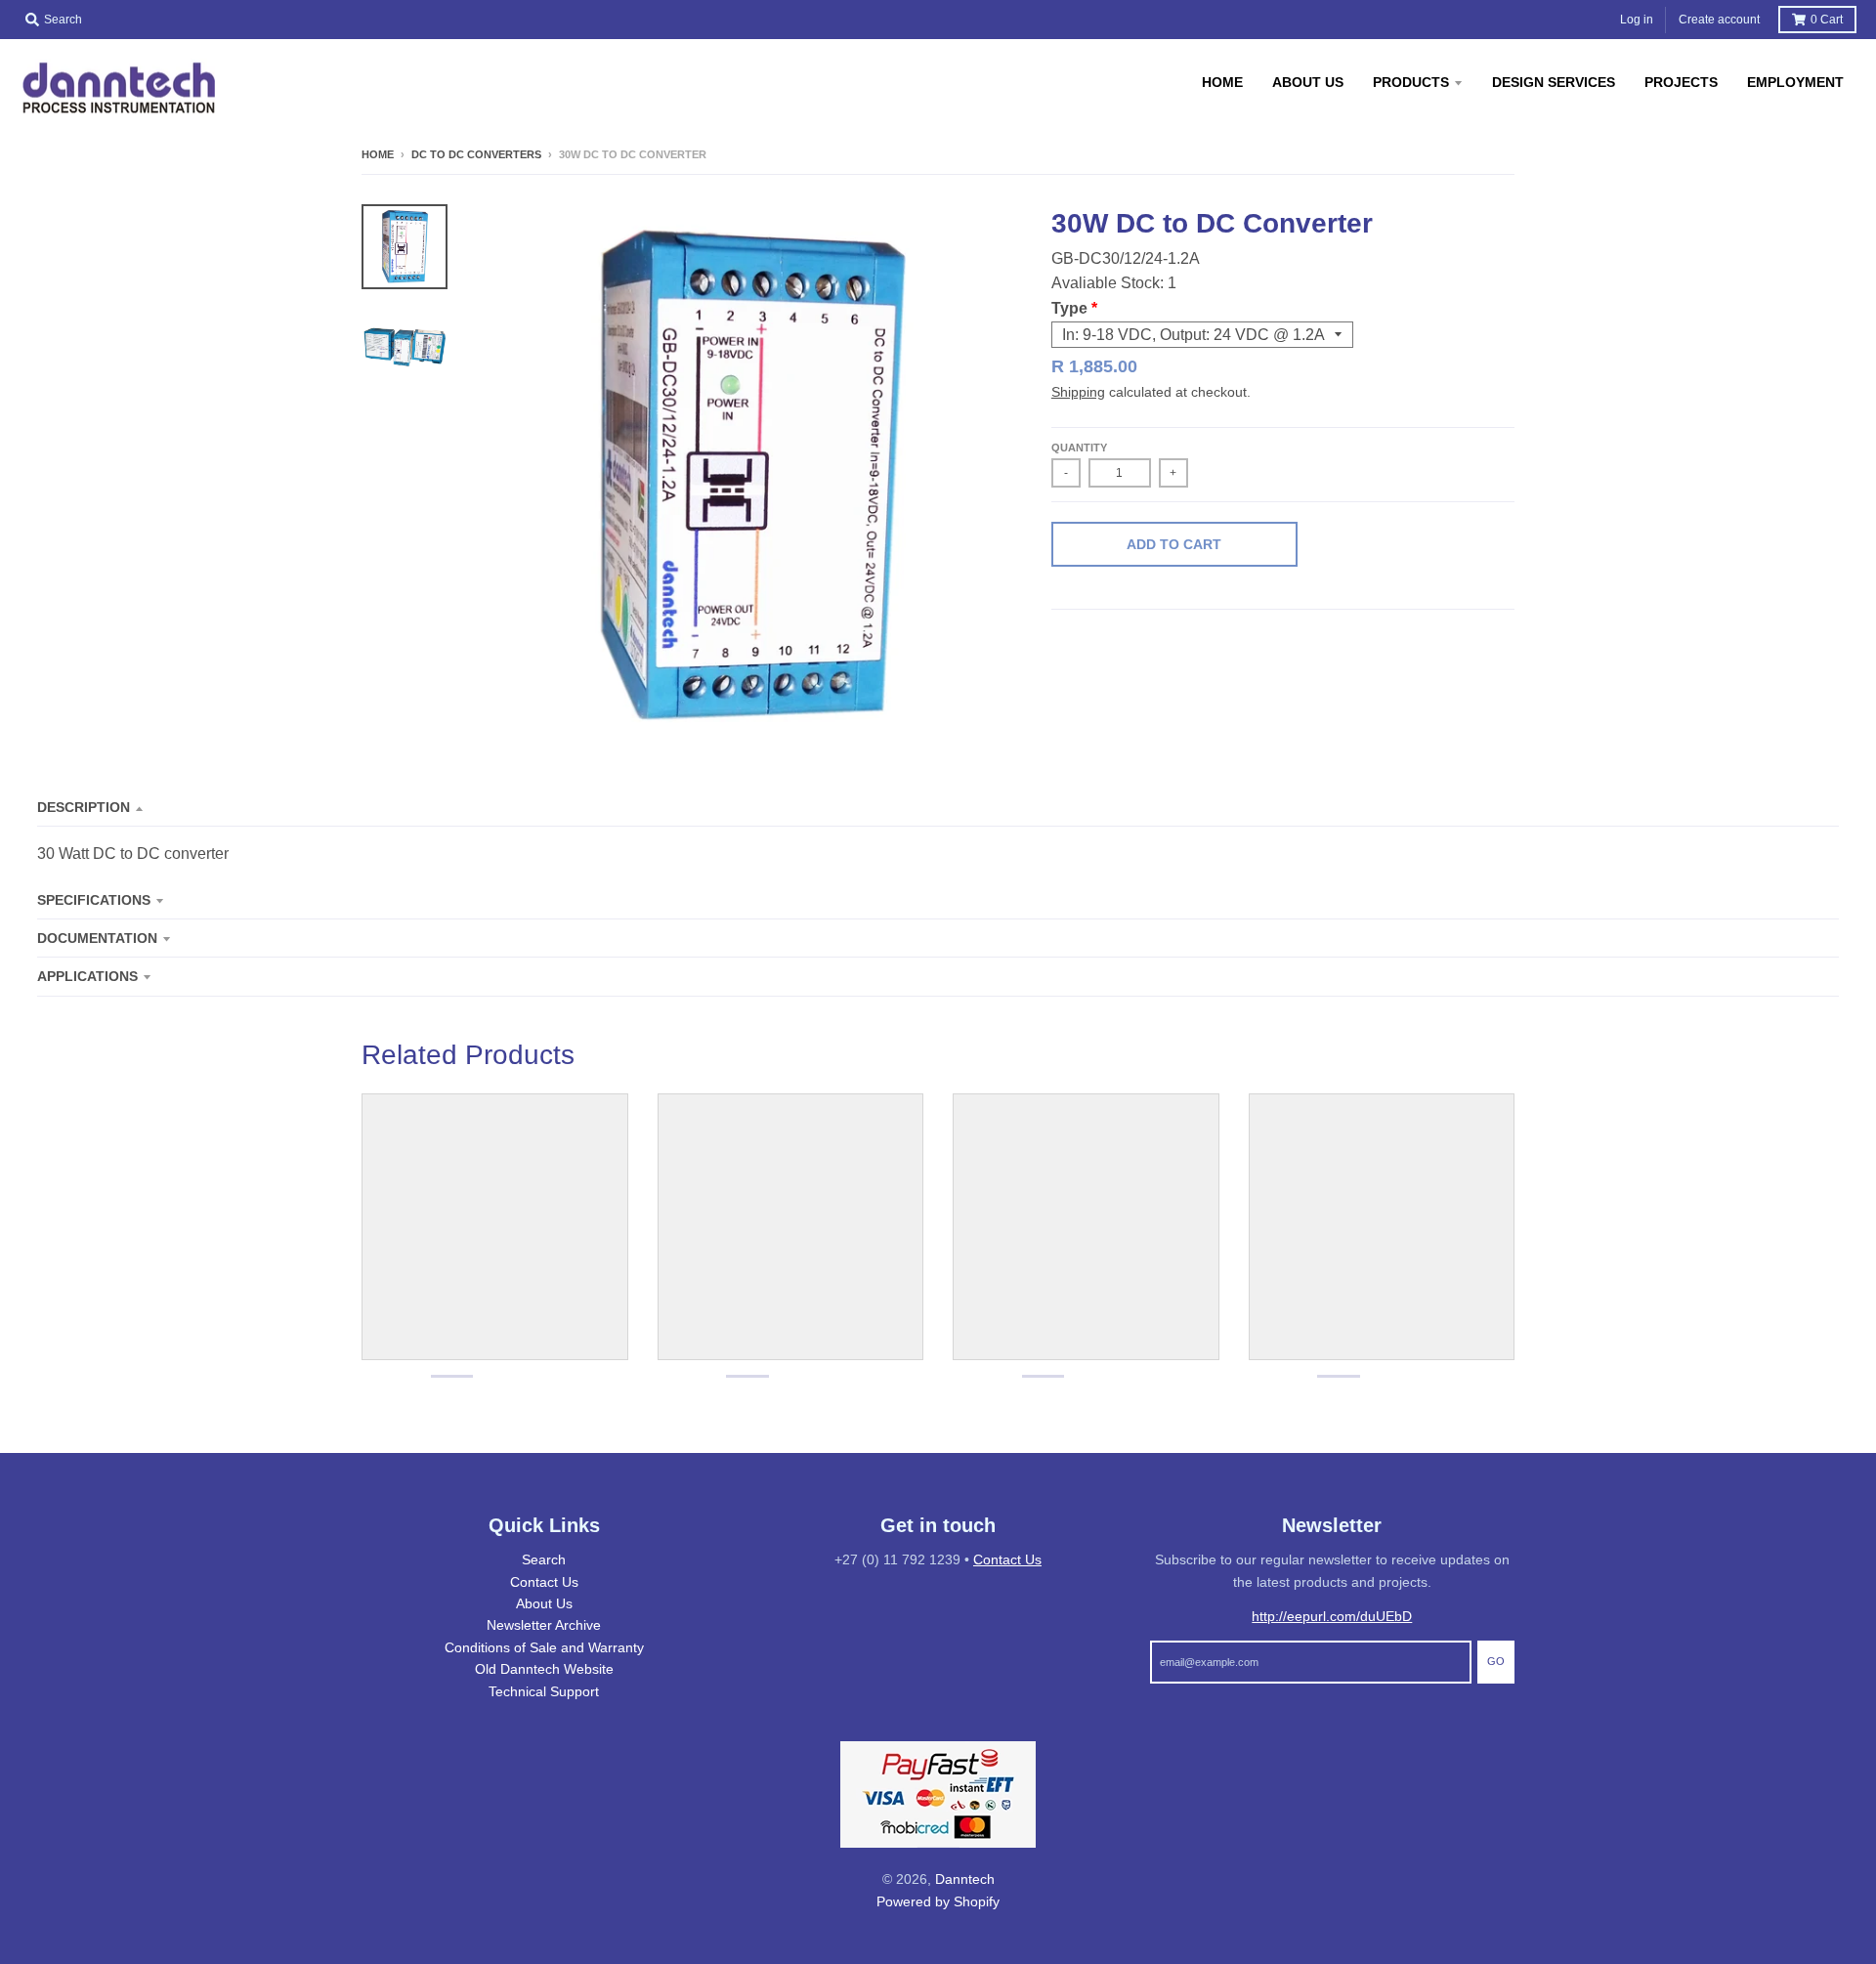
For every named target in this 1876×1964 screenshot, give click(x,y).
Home (378, 154)
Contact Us (544, 1582)
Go (1496, 1661)
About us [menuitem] (1308, 82)
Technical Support (544, 1691)
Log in (1637, 20)
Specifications (94, 900)
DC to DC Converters (476, 154)
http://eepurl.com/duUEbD (1332, 1616)
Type (1069, 308)
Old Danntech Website (544, 1669)
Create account (1719, 20)
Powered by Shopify (938, 1901)
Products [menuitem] (1411, 82)
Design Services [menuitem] (1554, 82)
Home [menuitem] (1222, 82)
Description (84, 807)
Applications (87, 976)
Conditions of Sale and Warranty (544, 1647)
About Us (544, 1603)
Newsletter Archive (544, 1625)
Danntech (965, 1879)
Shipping (1078, 392)
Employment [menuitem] (1795, 82)
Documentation (97, 938)
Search (544, 1559)
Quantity (1079, 448)
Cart (1827, 20)
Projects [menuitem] (1681, 82)
